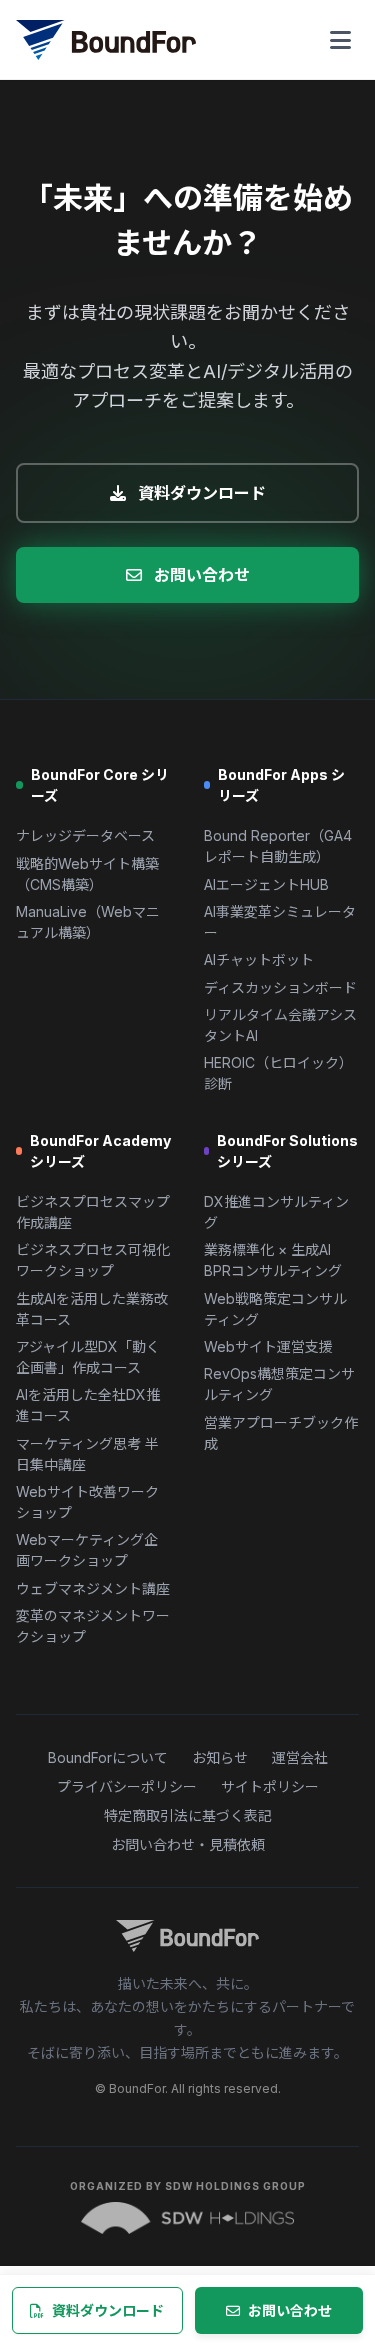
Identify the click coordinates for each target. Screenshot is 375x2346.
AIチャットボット (259, 959)
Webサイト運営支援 (268, 1346)
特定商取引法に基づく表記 (188, 1815)
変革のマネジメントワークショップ (93, 1626)
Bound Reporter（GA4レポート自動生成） (278, 846)
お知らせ (220, 1757)
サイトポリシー (270, 1786)
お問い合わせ (202, 575)
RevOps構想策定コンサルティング (279, 1384)
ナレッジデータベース (85, 835)
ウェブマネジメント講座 (93, 1588)
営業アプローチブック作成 (281, 1433)
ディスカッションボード (280, 987)
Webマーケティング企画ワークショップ (87, 1550)
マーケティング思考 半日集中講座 (87, 1454)
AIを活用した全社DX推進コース (88, 1405)
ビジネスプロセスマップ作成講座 (93, 1212)
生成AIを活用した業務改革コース (92, 1309)
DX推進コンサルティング (276, 1212)
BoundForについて (108, 1757)
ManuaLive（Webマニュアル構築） (88, 922)
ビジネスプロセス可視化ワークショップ (93, 1260)
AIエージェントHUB (266, 884)
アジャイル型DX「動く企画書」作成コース (88, 1357)
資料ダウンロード (202, 493)
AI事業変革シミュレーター (280, 922)
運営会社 (300, 1757)
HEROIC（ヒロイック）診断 (278, 1073)
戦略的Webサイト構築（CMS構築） (87, 874)
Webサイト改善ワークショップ (87, 1502)
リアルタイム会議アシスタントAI (280, 1025)
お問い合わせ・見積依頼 (188, 1844)
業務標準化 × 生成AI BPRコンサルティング (273, 1260)
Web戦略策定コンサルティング (275, 1309)
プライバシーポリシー (127, 1786)
